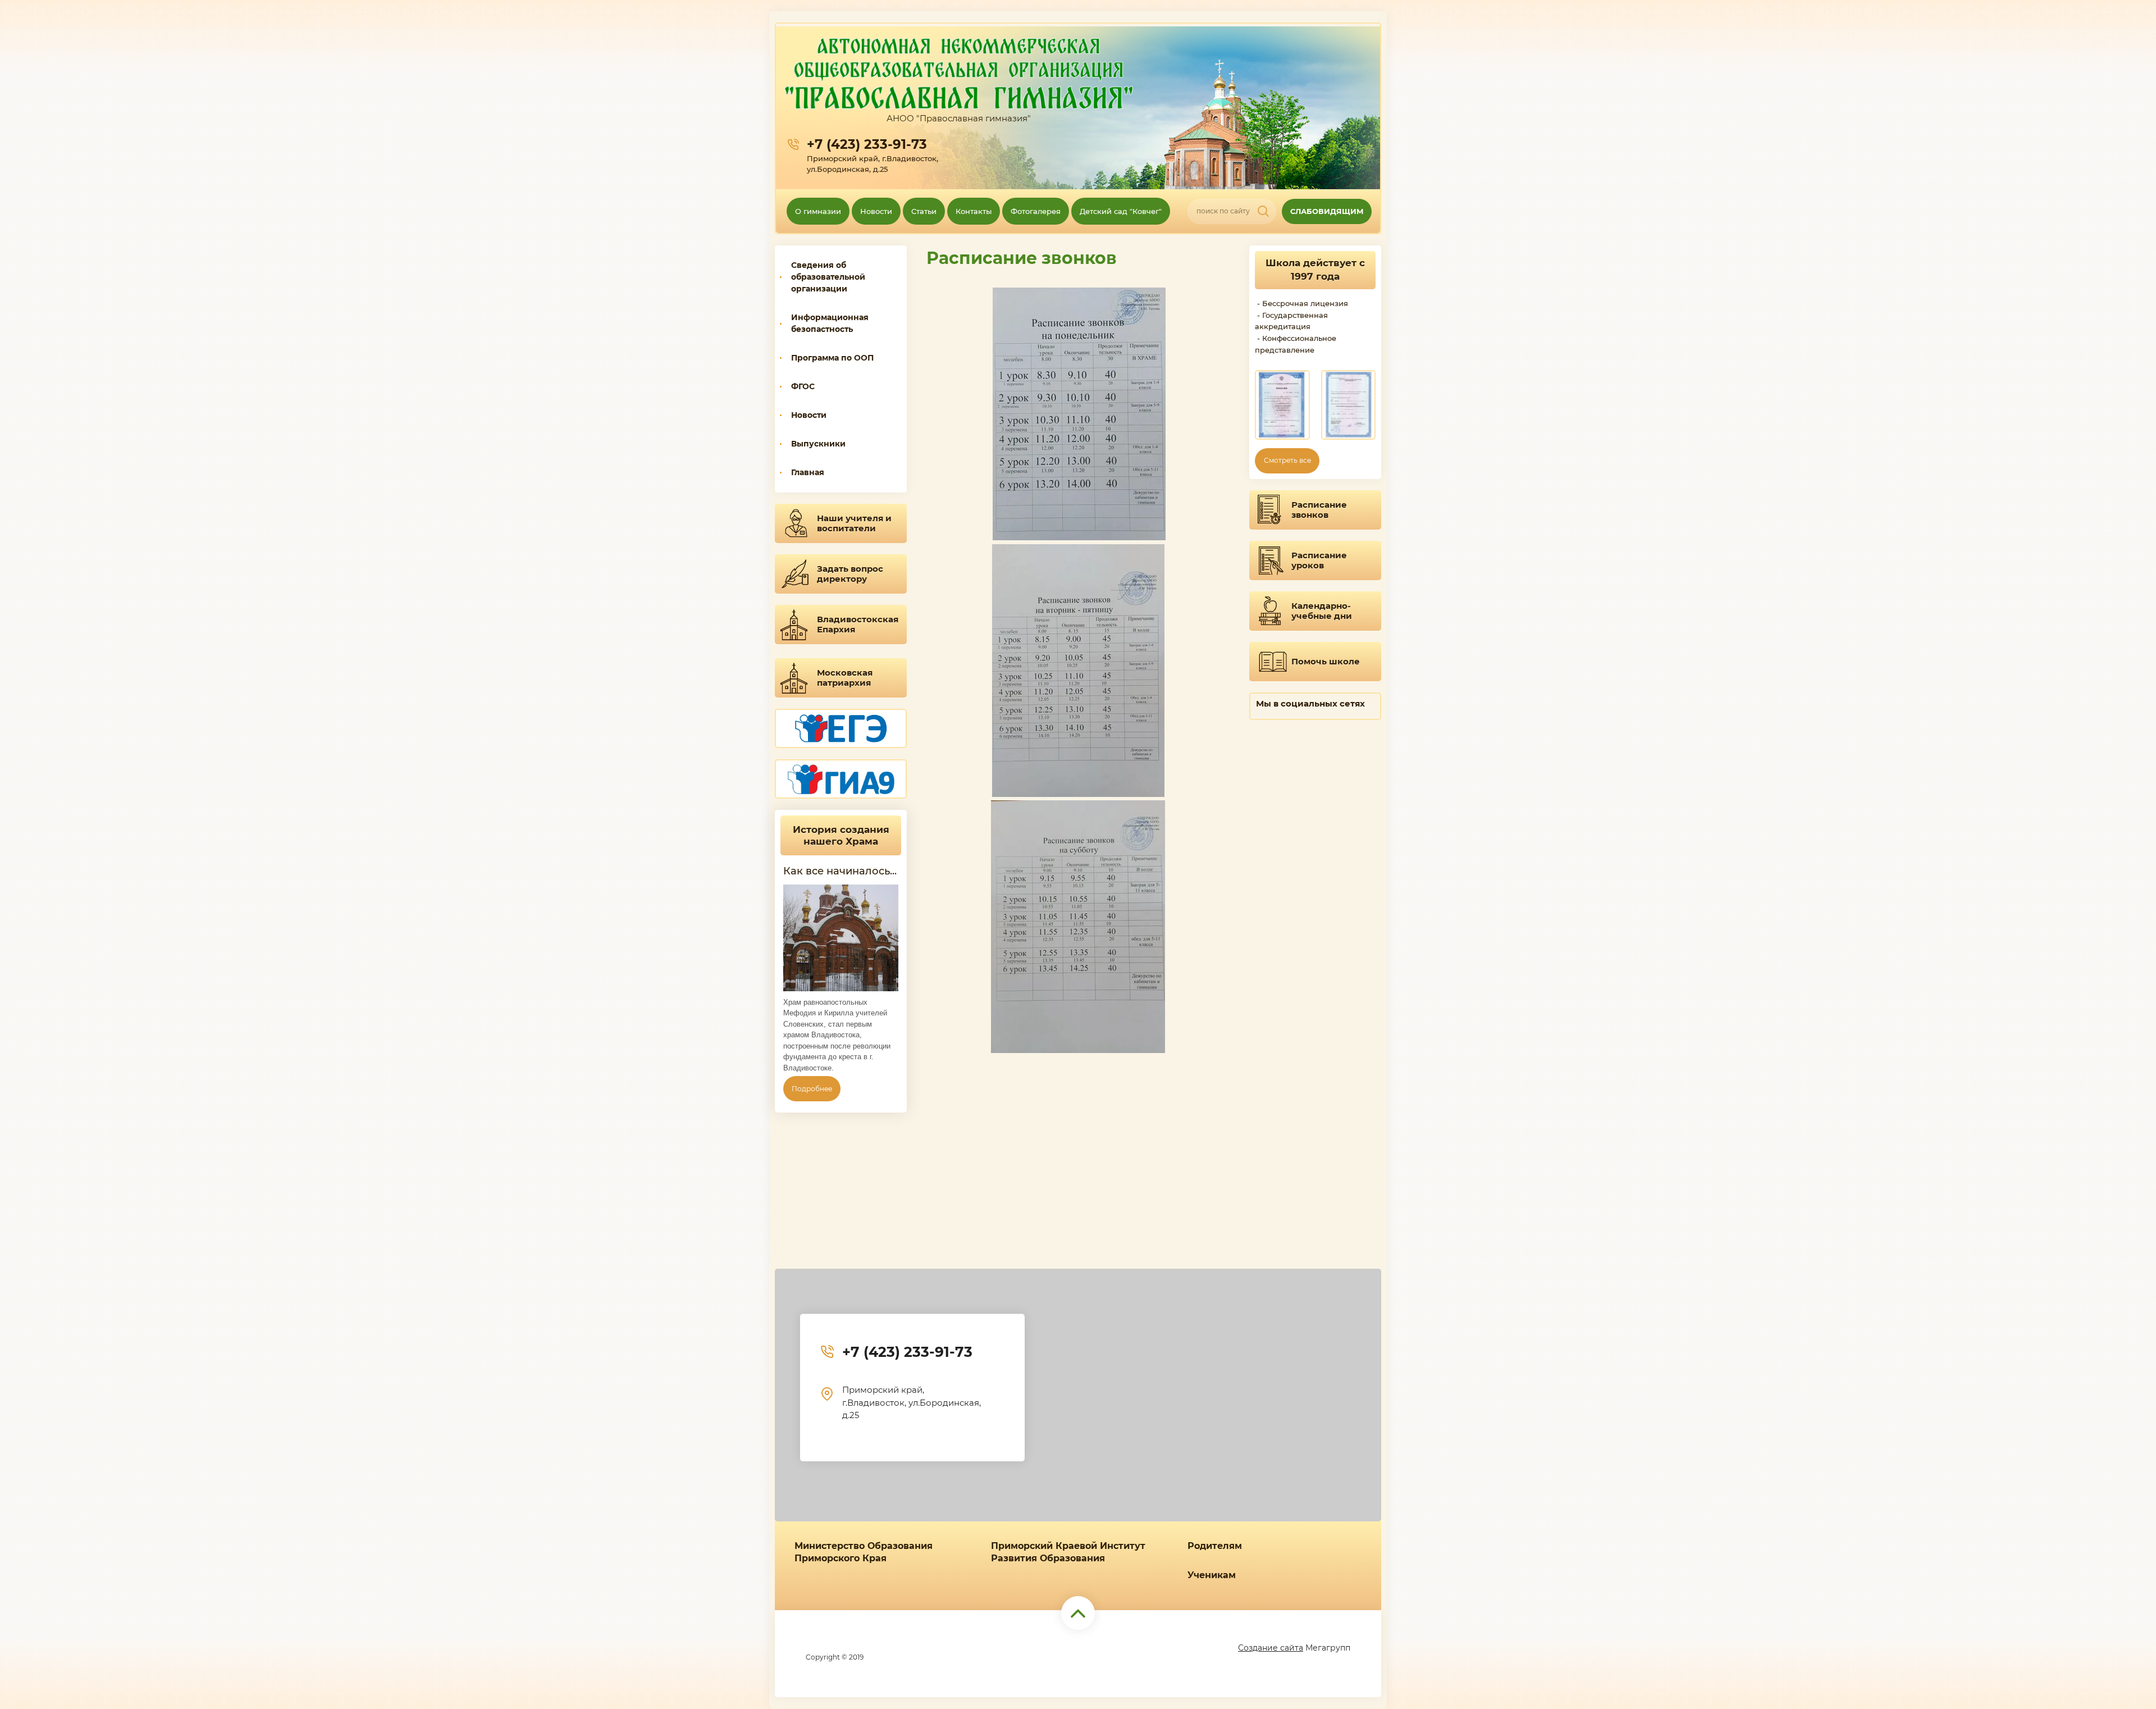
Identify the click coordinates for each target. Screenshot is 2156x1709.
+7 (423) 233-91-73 (867, 144)
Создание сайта (1271, 1648)
